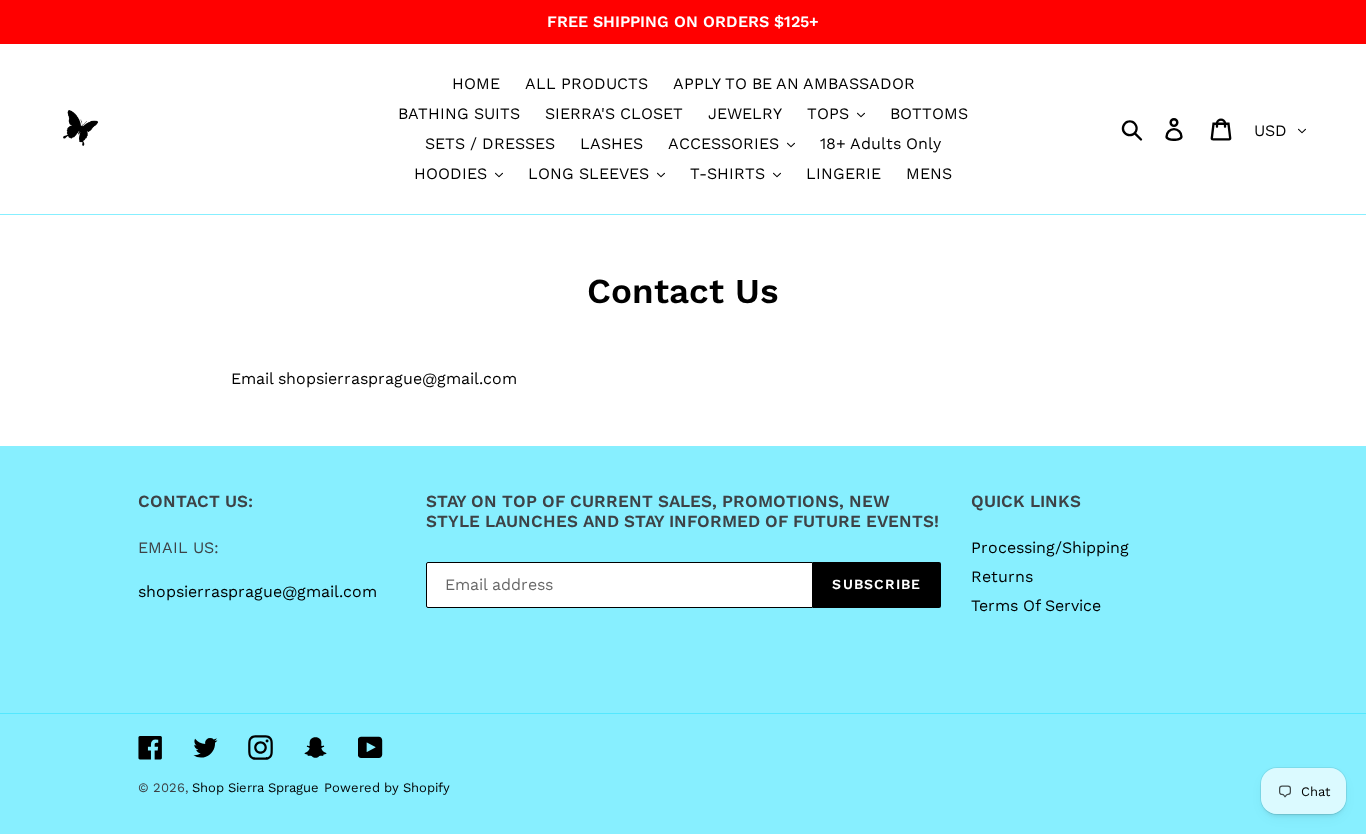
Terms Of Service (1036, 605)
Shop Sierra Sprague (255, 787)
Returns (1002, 576)
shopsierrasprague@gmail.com (257, 591)
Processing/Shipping (1050, 547)
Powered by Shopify (387, 787)
